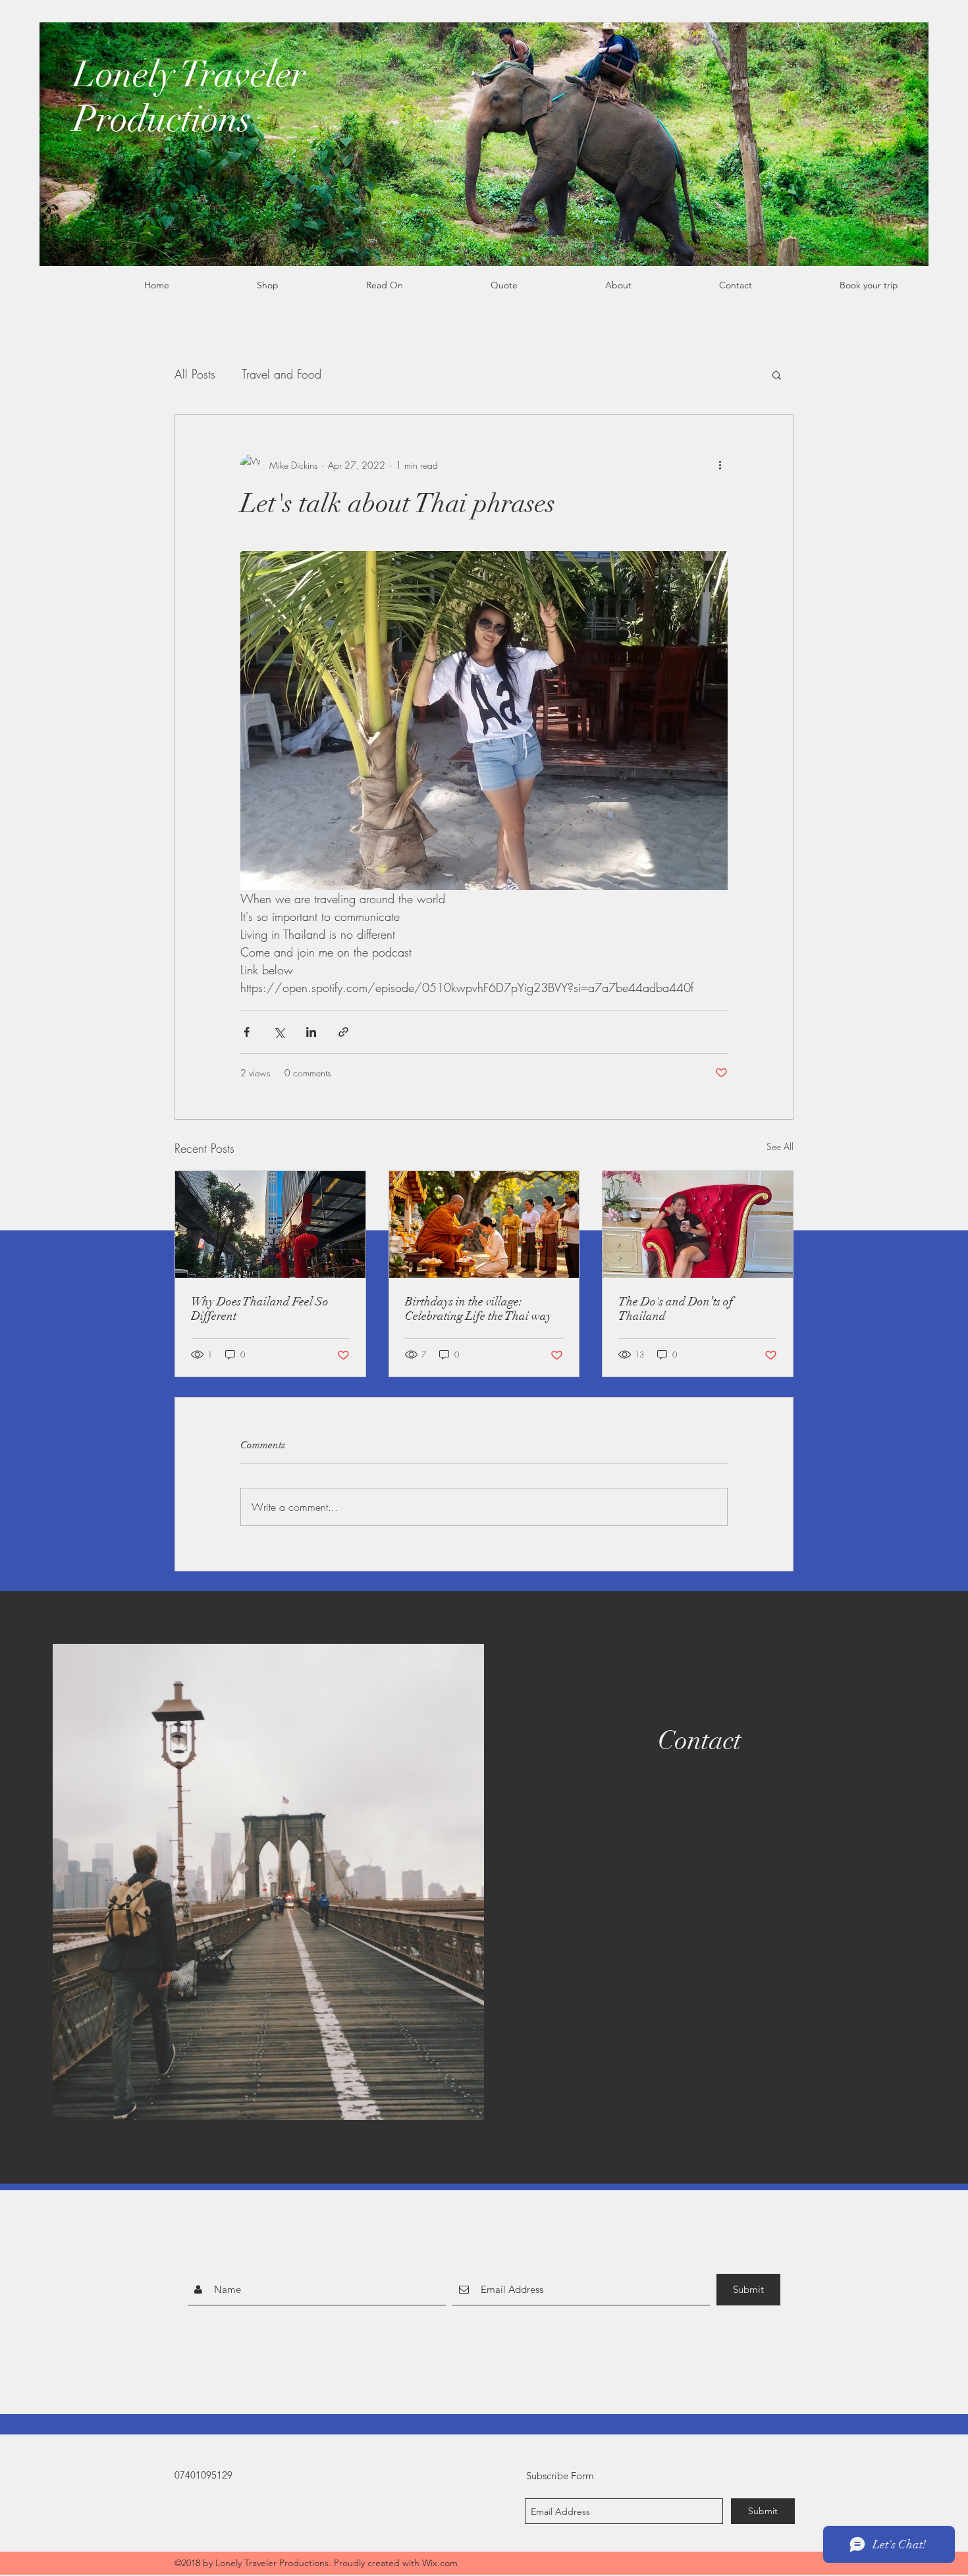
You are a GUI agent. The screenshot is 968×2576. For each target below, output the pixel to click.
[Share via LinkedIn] (311, 1032)
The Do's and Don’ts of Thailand (676, 1309)
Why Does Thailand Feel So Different (260, 1309)
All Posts (195, 374)
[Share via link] (343, 1032)
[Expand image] (484, 721)
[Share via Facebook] (247, 1032)
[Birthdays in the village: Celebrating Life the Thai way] (484, 1224)
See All (780, 1146)
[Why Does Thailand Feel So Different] (270, 1224)
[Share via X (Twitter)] (279, 1032)
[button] (777, 375)
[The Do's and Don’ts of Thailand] (698, 1224)
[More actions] (720, 465)
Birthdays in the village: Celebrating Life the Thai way (478, 1309)
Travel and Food (282, 374)
